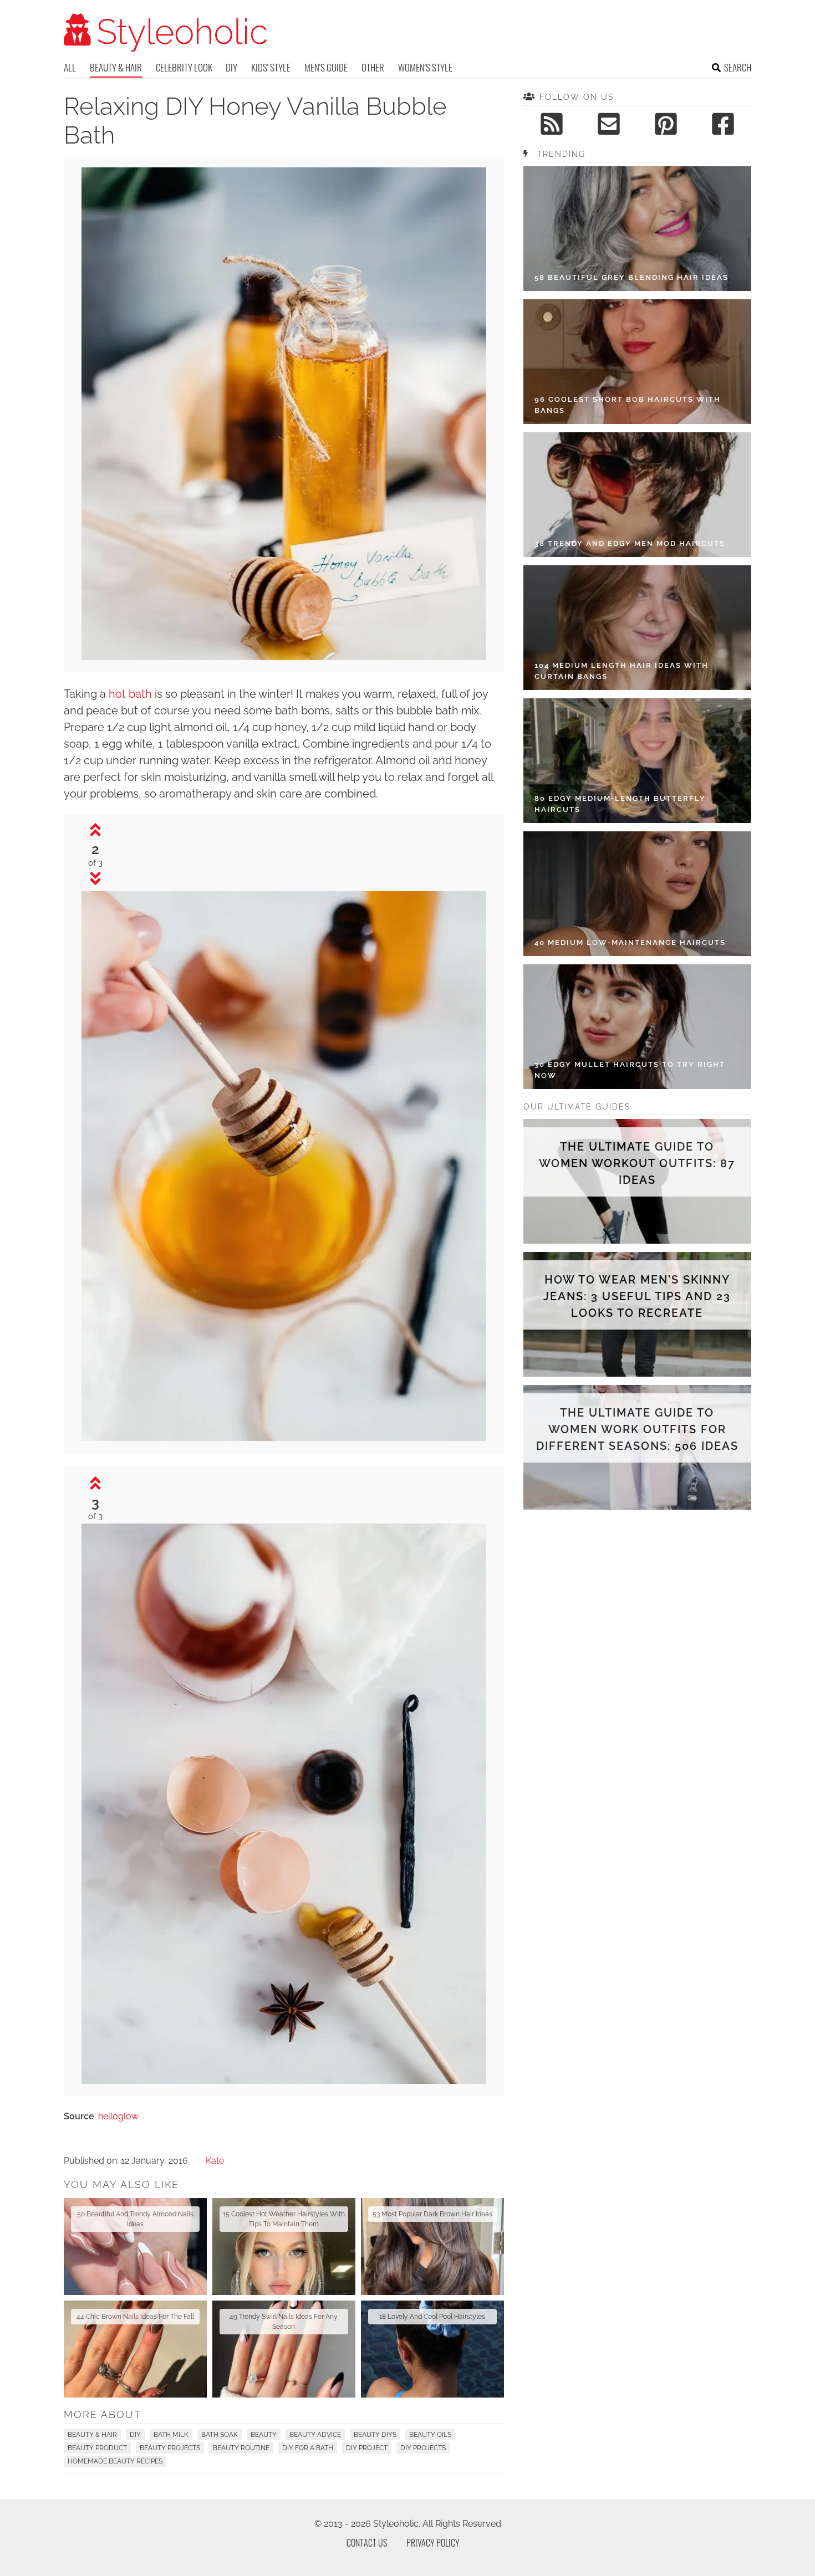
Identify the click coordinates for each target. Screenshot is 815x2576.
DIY (231, 67)
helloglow (118, 2116)
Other (373, 67)
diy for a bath (308, 2448)
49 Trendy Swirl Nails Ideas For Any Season (284, 2322)
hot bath (130, 694)
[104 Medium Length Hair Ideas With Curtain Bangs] (637, 628)
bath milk (171, 2435)
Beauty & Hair (116, 67)
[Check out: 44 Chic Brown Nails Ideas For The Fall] (135, 2349)
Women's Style (425, 67)
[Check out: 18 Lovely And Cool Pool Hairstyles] (432, 2349)
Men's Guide (326, 67)
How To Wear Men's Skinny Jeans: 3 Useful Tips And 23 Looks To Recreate (637, 1296)
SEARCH (738, 67)
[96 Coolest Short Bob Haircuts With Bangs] (637, 362)
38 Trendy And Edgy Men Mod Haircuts (630, 543)
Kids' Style (271, 67)
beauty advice (315, 2435)
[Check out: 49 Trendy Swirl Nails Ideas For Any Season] (284, 2349)
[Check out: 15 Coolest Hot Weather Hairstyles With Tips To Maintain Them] (284, 2247)
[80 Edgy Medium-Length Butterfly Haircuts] (637, 761)
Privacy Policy (433, 2543)
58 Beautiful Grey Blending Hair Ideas (631, 277)
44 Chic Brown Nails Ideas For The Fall (135, 2317)
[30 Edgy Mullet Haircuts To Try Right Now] (637, 1027)
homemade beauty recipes (115, 2461)
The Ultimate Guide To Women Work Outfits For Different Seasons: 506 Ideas (637, 1429)
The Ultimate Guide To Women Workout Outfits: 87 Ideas (637, 1163)
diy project (367, 2448)
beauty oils (430, 2435)
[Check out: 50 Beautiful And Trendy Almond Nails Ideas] (135, 2247)
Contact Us (367, 2543)
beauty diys (375, 2435)
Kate (215, 2161)
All (70, 67)
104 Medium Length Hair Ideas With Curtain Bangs (622, 671)
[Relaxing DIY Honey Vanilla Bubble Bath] (284, 657)
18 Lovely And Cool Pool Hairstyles (432, 2317)
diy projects (423, 2448)
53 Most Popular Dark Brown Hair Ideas (432, 2214)
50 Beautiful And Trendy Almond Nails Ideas (135, 2219)
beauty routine (241, 2448)
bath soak (220, 2435)
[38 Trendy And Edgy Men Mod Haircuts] (637, 495)
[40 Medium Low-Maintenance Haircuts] (637, 894)
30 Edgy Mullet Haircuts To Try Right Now (630, 1070)
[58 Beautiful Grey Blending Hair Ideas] (637, 229)
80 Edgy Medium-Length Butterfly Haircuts (620, 804)
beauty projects (170, 2448)
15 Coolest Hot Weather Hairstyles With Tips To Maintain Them (284, 2219)
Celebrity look (184, 67)
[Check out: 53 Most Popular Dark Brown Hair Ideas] (432, 2247)
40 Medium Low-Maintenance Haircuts (630, 942)
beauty (264, 2435)
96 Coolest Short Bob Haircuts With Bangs (628, 405)
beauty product (97, 2448)
